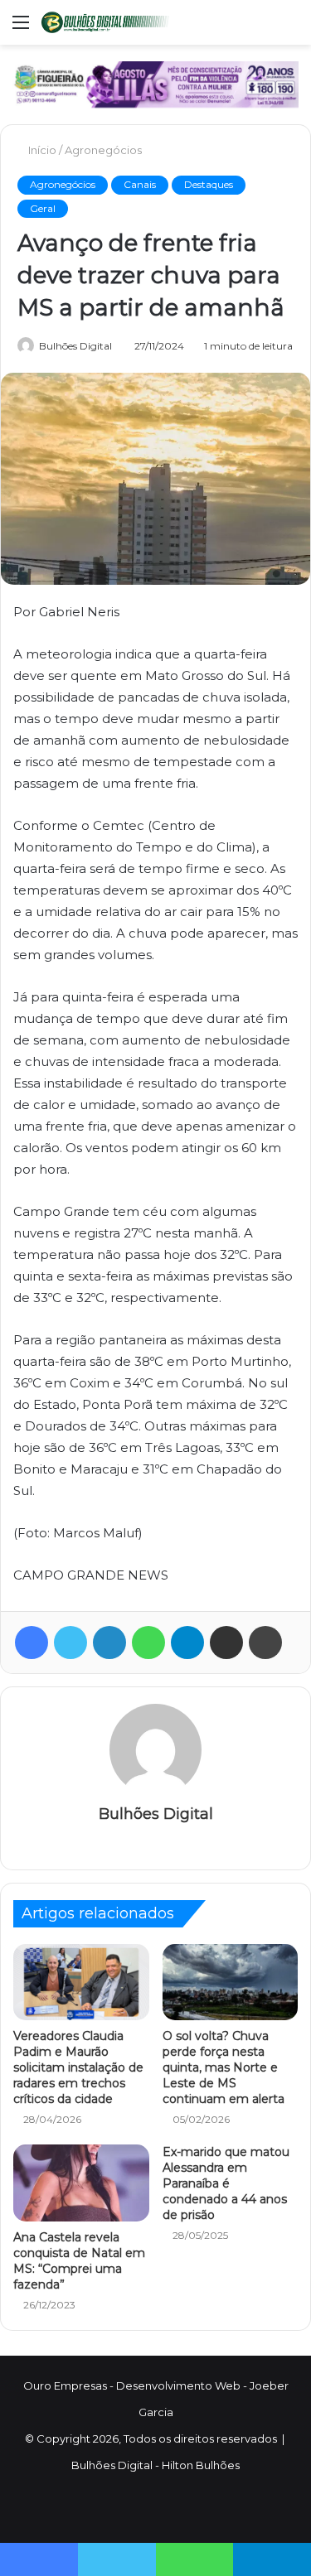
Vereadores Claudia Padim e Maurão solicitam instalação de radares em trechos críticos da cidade (78, 2067)
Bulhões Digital (75, 346)
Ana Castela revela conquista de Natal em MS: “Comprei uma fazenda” (79, 2261)
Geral (43, 208)
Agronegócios (103, 150)
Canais (140, 184)
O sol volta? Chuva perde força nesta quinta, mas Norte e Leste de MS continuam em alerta (224, 2067)
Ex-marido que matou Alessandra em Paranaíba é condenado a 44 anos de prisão (226, 2183)
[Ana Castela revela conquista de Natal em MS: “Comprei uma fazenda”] (81, 2183)
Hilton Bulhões (201, 2465)
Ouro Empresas (65, 2385)
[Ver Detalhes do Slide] (155, 84)
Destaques (209, 184)
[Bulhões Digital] (108, 22)
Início (41, 150)
